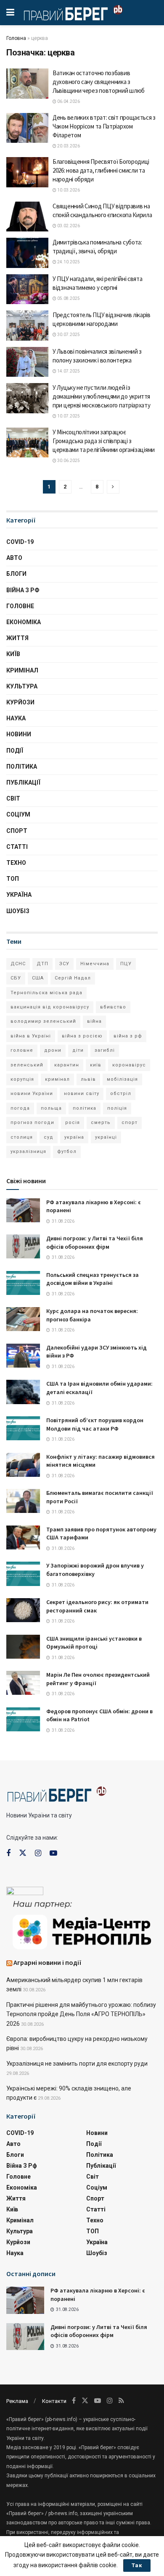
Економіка (24, 622)
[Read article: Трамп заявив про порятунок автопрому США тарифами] (23, 1537)
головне (22, 1050)
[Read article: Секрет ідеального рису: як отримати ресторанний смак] (23, 1610)
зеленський (27, 1065)
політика (85, 1108)
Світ (13, 798)
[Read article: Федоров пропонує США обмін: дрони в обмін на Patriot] (23, 1719)
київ (96, 1065)
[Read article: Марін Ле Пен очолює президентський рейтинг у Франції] (23, 1683)
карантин (67, 1065)
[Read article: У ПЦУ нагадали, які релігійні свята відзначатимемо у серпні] (27, 289)
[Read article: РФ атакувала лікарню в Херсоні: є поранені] (23, 1210)
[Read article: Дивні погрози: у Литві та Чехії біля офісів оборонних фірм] (23, 1246)
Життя (17, 638)
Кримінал (22, 670)
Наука (16, 718)
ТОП (13, 879)
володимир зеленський (43, 1021)
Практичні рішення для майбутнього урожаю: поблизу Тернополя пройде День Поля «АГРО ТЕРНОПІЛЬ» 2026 (81, 2014)
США (38, 978)
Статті (17, 847)
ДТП (42, 964)
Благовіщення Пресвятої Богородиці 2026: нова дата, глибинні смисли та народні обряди (101, 170)
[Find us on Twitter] (23, 1853)
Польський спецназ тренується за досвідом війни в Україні (93, 1279)
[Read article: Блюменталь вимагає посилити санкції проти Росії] (23, 1501)
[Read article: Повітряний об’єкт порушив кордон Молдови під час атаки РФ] (23, 1428)
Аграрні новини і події (48, 1962)
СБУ (16, 978)
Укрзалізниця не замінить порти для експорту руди (77, 2064)
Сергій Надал (73, 978)
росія (73, 1123)
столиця (22, 1137)
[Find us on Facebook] (8, 1853)
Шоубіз (18, 911)
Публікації (23, 783)
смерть (101, 1123)
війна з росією (82, 1036)
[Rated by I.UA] (25, 1893)
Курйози (20, 702)
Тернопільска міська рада (46, 993)
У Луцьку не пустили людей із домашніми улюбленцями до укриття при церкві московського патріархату (102, 396)
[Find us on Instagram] (38, 1853)
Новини (19, 734)
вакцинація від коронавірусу (50, 1007)
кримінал (57, 1079)
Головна (16, 38)
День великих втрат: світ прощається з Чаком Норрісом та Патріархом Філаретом (104, 126)
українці (106, 1137)
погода (20, 1108)
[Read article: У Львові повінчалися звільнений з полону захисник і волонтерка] (27, 362)
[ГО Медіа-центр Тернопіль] (82, 1924)
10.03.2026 (68, 190)
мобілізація (122, 1079)
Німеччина (95, 964)
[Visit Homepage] (73, 13)
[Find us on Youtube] (53, 1853)
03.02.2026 (68, 226)
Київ (13, 654)
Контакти (54, 2401)
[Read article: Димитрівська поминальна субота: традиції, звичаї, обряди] (27, 253)
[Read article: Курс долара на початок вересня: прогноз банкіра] (23, 1319)
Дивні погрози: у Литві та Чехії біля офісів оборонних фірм (95, 1242)
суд (49, 1137)
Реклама (17, 2401)
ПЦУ (126, 964)
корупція (22, 1079)
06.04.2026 (68, 101)
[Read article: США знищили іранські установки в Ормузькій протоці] (23, 1647)
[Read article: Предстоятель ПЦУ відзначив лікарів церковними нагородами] (27, 326)
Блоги (16, 574)
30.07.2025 (68, 335)
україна (74, 1137)
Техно (16, 863)
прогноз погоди (32, 1123)
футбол (67, 1151)
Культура (22, 686)
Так (137, 2565)
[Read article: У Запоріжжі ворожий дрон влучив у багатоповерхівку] (23, 1574)
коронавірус (129, 1065)
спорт (130, 1123)
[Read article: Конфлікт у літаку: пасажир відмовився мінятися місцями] (23, 1465)
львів (88, 1079)
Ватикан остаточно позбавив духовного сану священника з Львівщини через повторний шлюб (99, 82)
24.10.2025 (68, 262)
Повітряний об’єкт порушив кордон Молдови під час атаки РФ (95, 1424)
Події (15, 751)
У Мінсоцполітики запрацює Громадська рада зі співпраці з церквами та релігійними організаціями (104, 441)
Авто (14, 558)
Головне (20, 606)
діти (78, 1050)
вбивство (113, 1007)
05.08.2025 (68, 298)
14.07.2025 (68, 371)
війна (94, 1021)
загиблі (105, 1050)
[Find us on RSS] (121, 2401)
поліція (117, 1108)
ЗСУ (64, 964)
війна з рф (128, 1036)
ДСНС (18, 964)
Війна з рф (23, 590)
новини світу (82, 1094)
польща (51, 1108)
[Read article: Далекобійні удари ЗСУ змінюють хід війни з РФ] (23, 1356)
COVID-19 (20, 542)
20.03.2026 (68, 146)
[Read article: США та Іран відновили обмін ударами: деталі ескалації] (23, 1392)
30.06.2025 (68, 461)
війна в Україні (31, 1036)
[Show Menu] (10, 13)
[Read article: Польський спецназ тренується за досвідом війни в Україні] (23, 1283)
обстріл (121, 1094)
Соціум (18, 814)
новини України (32, 1094)
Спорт (17, 831)
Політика (22, 767)
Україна (19, 895)
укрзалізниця (28, 1151)
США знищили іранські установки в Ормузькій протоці (94, 1643)
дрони (53, 1050)
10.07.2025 (68, 416)
